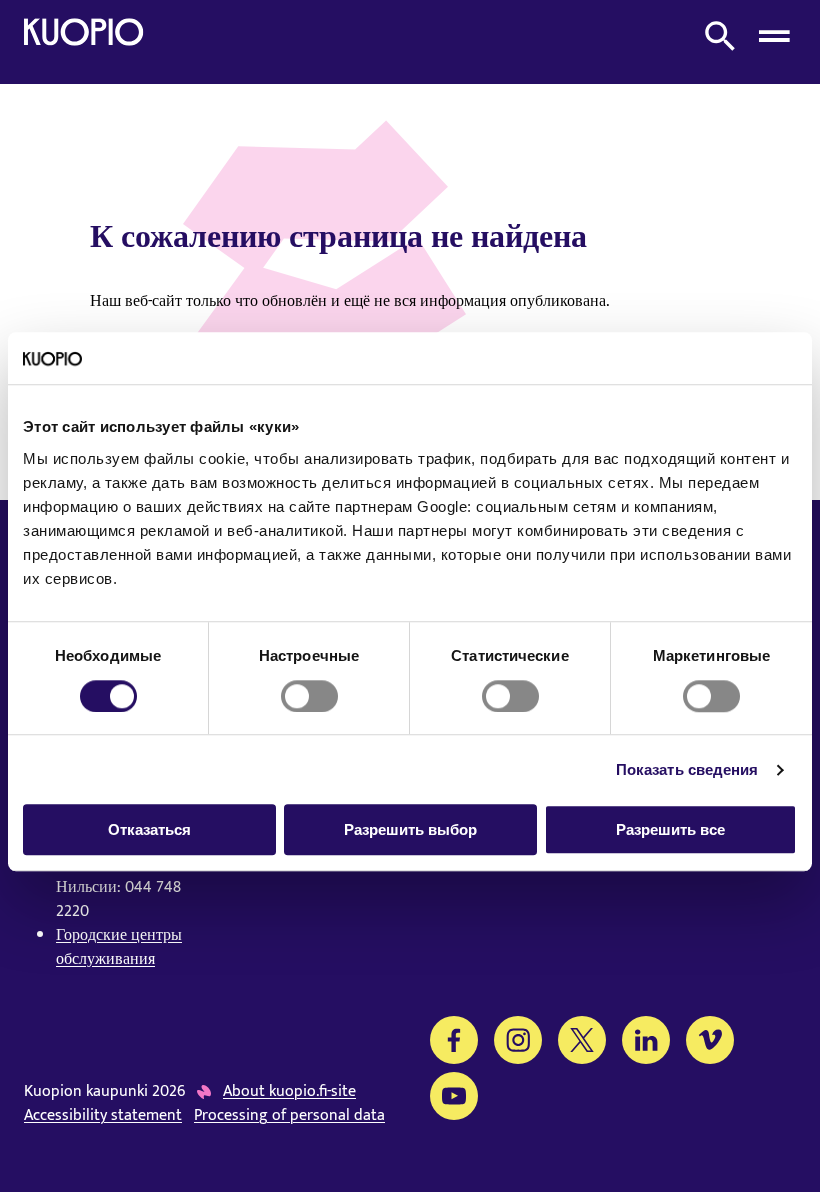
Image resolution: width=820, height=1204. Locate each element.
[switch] (309, 696)
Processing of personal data (289, 1116)
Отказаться (149, 829)
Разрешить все (670, 829)
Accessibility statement (103, 1116)
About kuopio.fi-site (289, 1092)
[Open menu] (774, 36)
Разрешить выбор (410, 829)
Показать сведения (687, 769)
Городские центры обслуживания (119, 947)
